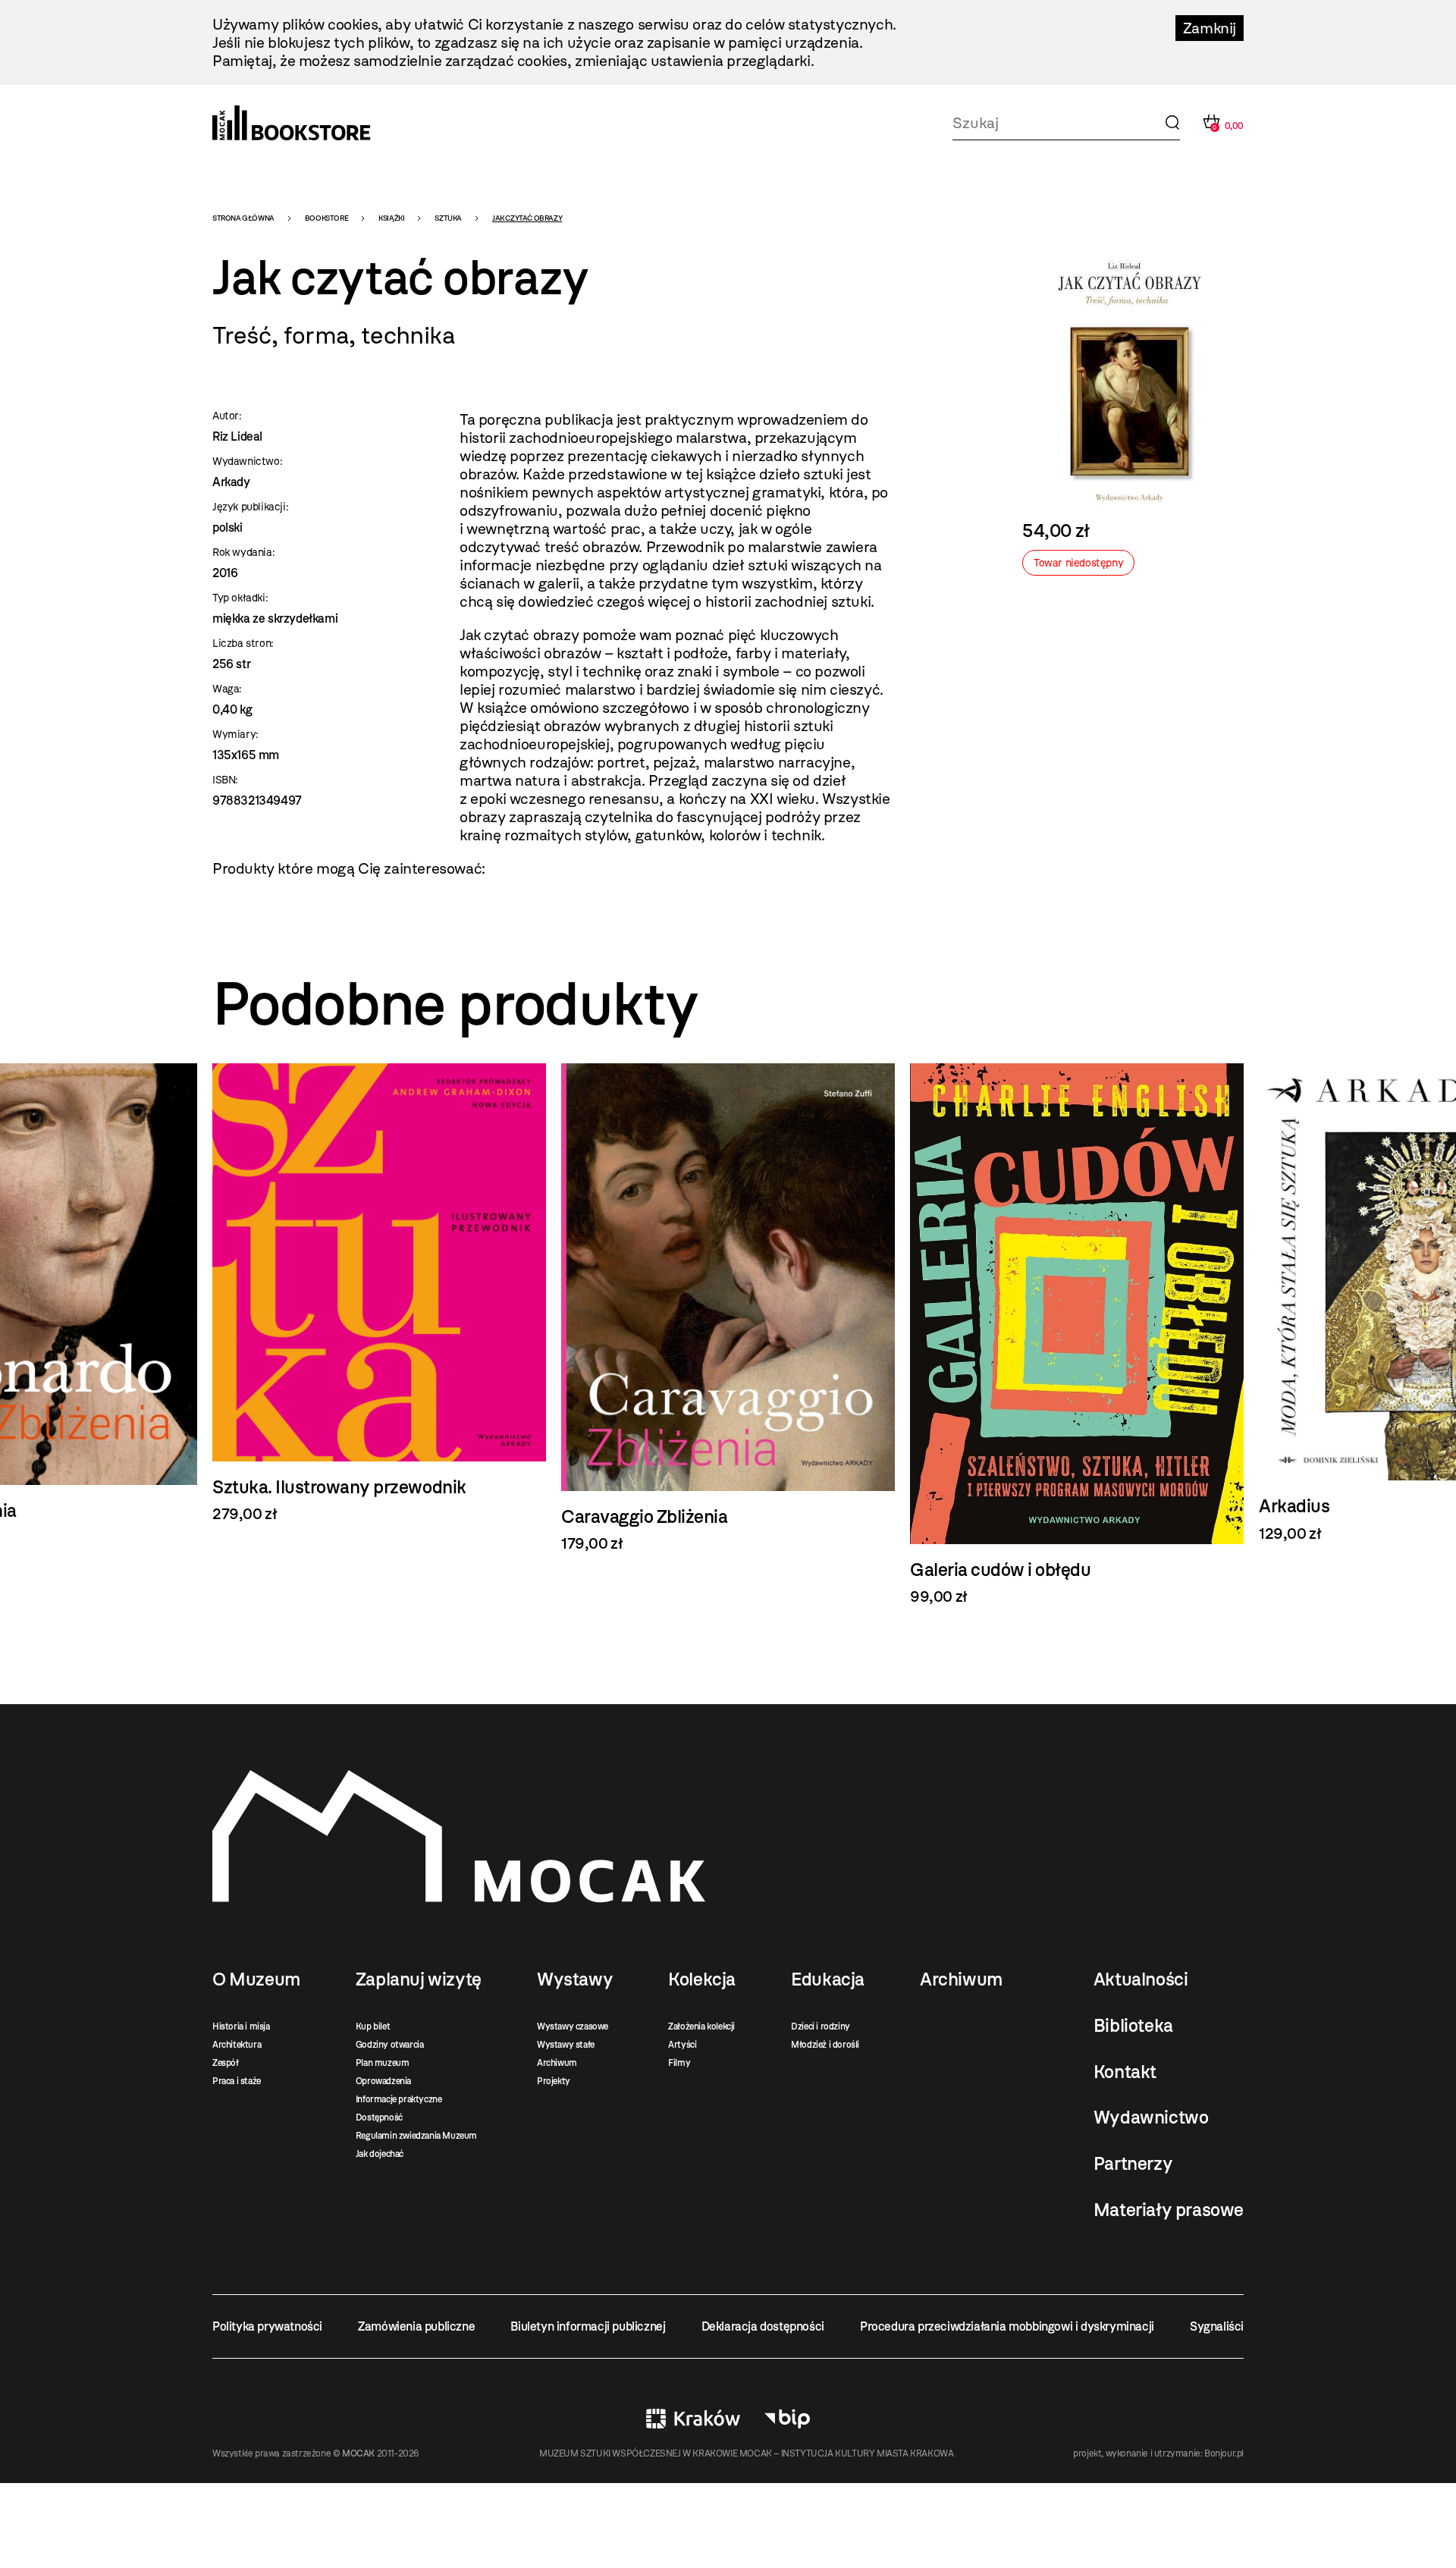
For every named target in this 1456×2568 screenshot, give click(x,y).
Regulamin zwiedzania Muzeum (416, 2136)
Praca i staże (237, 2081)
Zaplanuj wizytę (419, 1979)
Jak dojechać (380, 2154)
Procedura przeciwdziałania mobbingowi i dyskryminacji (1007, 2326)
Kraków (693, 2419)
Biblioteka (1133, 2026)
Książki (391, 218)
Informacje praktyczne (399, 2099)
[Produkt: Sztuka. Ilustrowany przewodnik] (379, 1293)
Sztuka (448, 218)
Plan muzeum (383, 2063)
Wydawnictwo (1151, 2118)
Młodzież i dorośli (825, 2045)
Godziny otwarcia (390, 2045)
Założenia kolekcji (701, 2026)
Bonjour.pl (1224, 2453)
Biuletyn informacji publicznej (588, 2326)
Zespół (226, 2063)
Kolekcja (702, 1979)
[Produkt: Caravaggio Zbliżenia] (728, 1308)
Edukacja (828, 1979)
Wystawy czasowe (573, 2026)
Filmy (679, 2063)
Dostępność (379, 2118)
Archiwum (557, 2063)
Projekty (554, 2081)
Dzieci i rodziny (821, 2026)
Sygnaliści (1217, 2326)
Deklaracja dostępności (763, 2326)
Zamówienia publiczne (416, 2326)
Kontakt (1125, 2072)
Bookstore (326, 218)
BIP (787, 2419)
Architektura (237, 2045)
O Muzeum (256, 1979)
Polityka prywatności (267, 2326)
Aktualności (1141, 1979)
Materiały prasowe (1169, 2210)
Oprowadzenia (383, 2081)
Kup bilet (373, 2026)
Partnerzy (1133, 2164)
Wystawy (575, 1979)
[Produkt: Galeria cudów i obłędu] (1077, 1334)
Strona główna (243, 218)
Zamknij (1210, 28)
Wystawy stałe (566, 2045)
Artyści (682, 2045)
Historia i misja (241, 2026)
